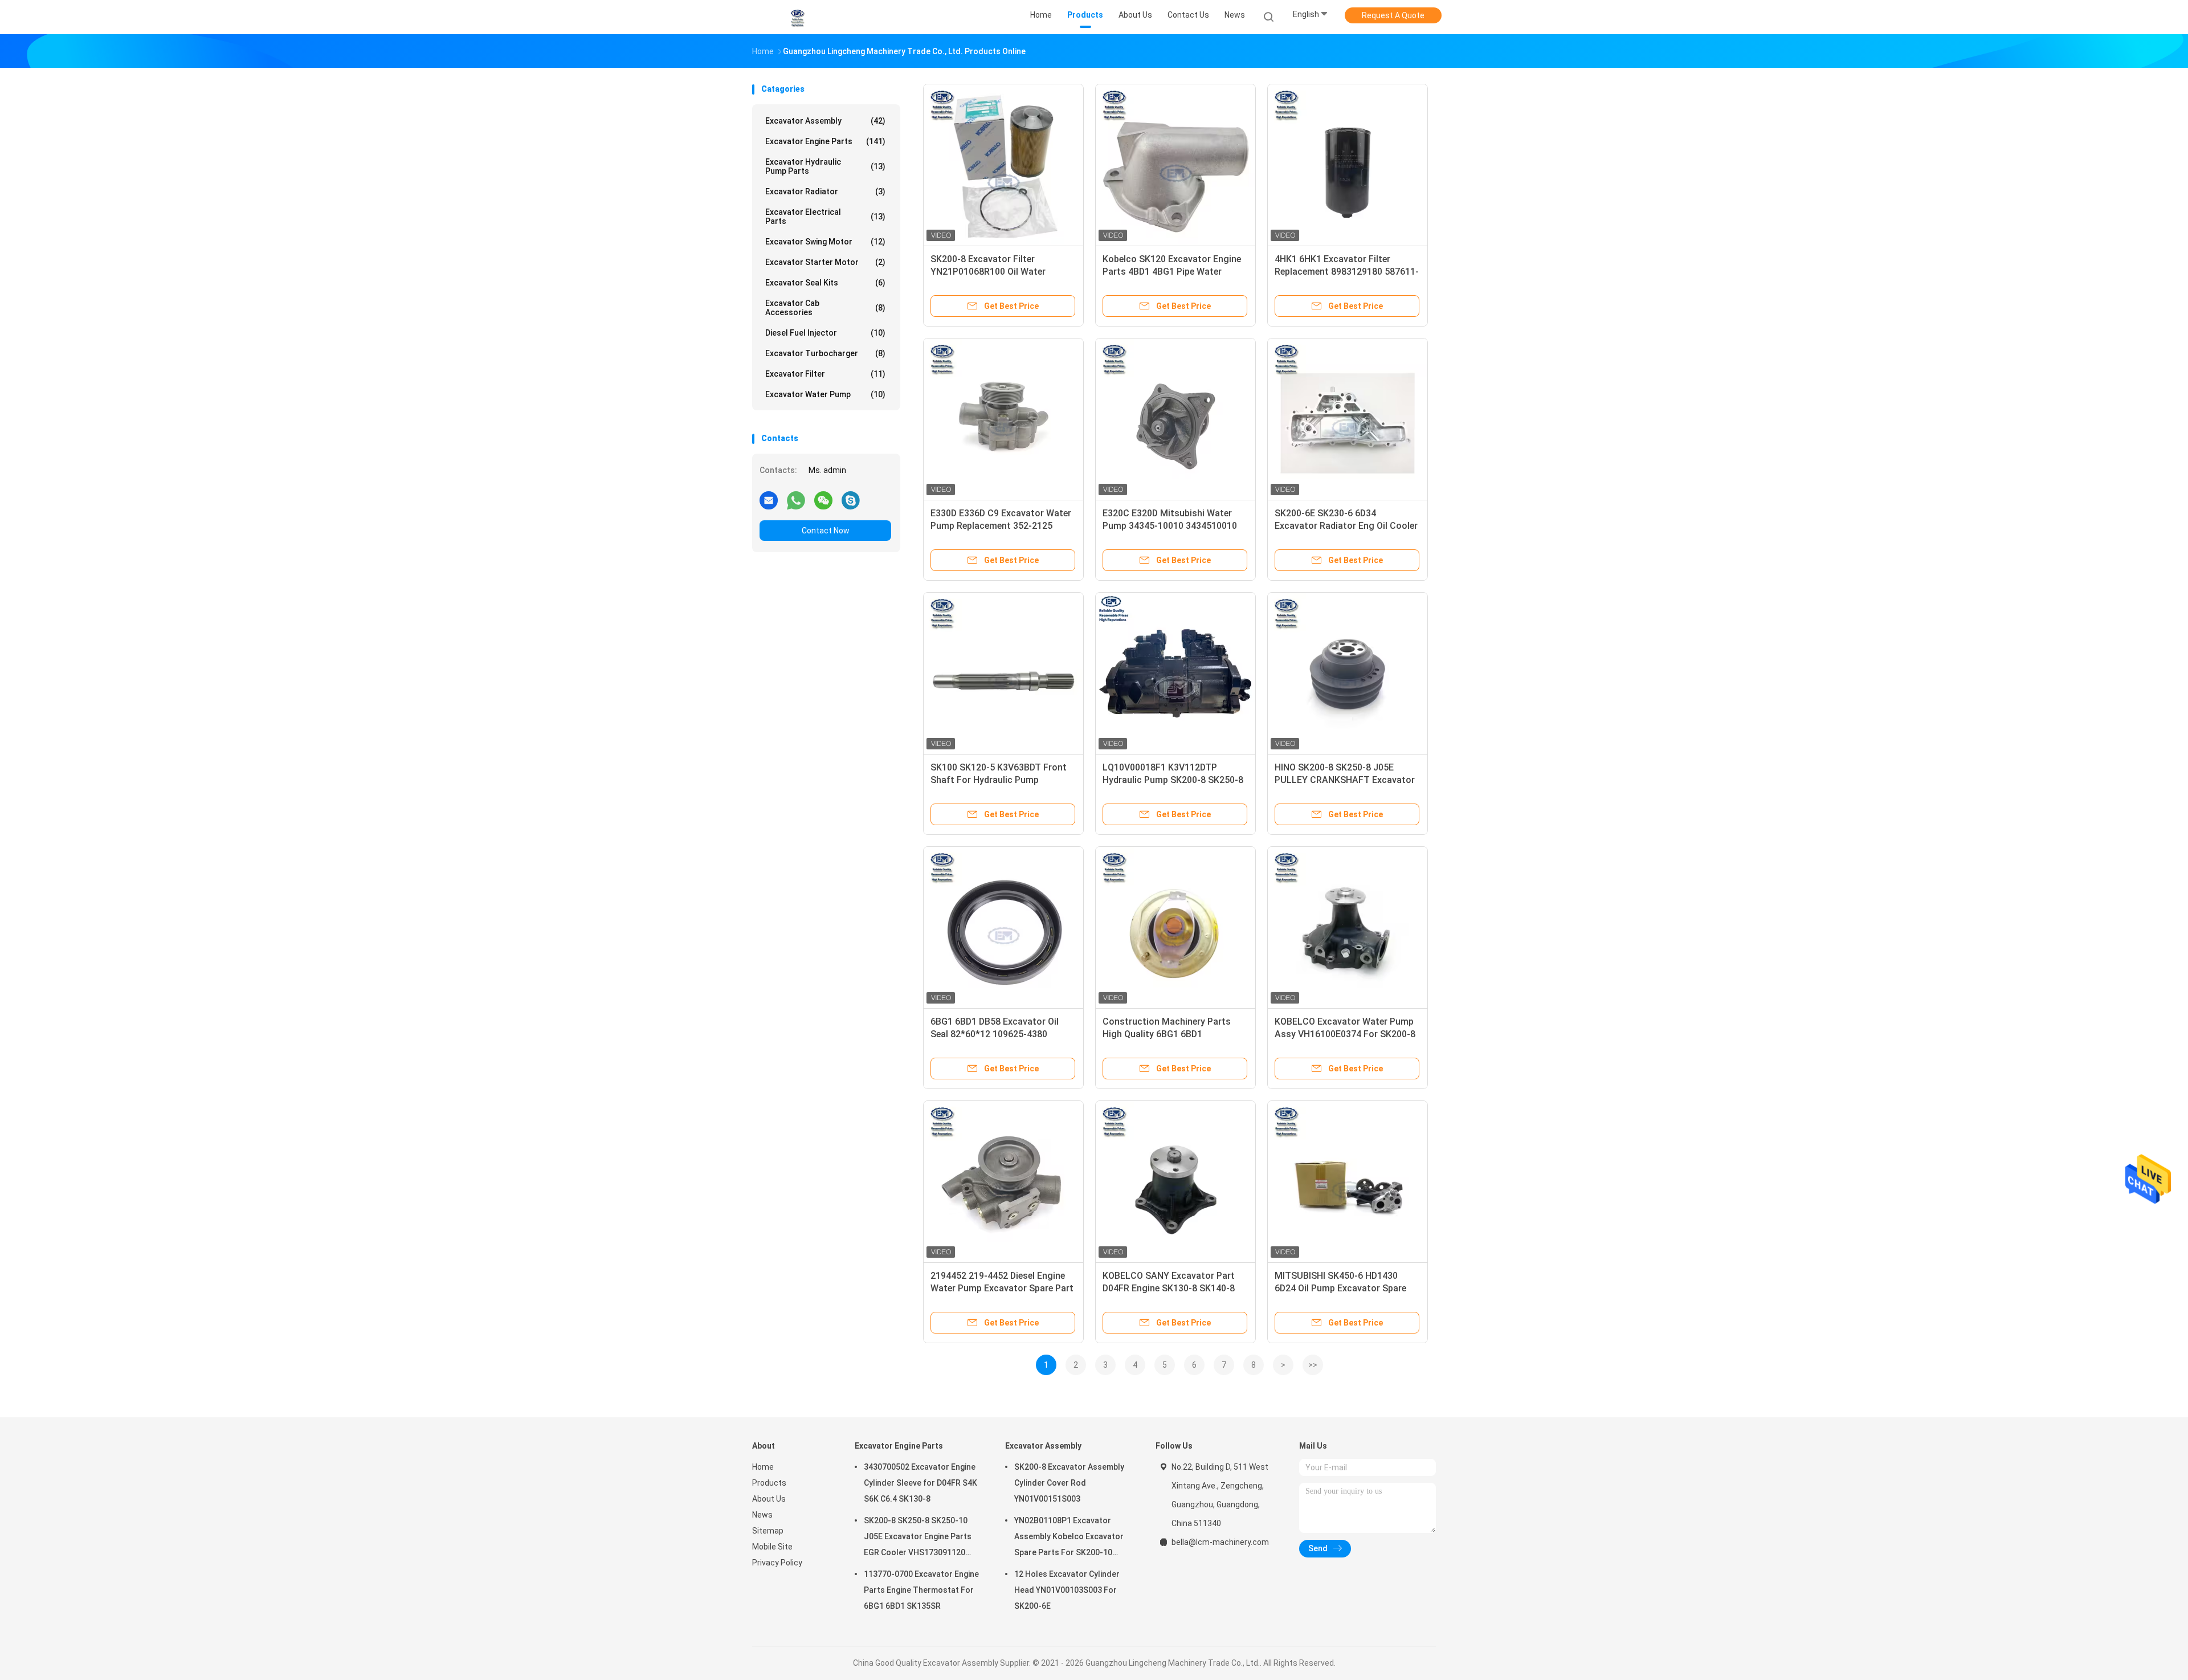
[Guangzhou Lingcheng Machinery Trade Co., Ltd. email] (769, 500)
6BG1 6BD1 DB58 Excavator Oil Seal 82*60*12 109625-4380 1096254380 (995, 1034)
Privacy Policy (777, 1563)
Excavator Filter (825, 374)
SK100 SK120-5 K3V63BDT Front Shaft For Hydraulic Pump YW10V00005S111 (999, 780)
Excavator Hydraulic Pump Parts (825, 166)
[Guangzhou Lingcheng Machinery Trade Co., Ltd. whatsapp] (796, 500)
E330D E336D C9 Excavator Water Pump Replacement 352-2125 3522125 (1001, 526)
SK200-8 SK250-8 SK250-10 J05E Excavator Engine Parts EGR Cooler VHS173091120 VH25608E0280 (918, 1538)
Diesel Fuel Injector (825, 333)
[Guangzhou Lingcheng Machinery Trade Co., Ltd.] (797, 17)
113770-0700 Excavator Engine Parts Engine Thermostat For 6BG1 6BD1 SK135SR (921, 1590)
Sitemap (768, 1531)
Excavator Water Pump (825, 394)
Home (763, 1467)
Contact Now (826, 531)
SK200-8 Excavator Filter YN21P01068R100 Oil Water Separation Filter (988, 272)
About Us (769, 1499)
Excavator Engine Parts (825, 141)
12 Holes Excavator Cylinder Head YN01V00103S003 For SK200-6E (1067, 1590)
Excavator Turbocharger (825, 353)
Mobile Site (772, 1547)
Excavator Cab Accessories (825, 308)
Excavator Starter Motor (825, 262)
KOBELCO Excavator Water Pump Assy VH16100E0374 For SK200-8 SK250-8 (1345, 1034)
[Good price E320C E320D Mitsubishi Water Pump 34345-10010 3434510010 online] (1175, 418)
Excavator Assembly (825, 121)
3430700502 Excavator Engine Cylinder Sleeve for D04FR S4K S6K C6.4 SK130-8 (920, 1483)
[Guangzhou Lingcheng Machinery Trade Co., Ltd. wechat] (823, 500)
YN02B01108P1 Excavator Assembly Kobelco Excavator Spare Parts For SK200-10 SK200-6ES (1069, 1538)
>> (1313, 1365)
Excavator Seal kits (825, 283)
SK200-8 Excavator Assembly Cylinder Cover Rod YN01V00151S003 (1069, 1483)
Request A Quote (1393, 15)
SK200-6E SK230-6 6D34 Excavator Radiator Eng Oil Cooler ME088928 (1346, 526)
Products (769, 1483)
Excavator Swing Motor (825, 242)
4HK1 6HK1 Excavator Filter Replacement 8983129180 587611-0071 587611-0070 (1347, 272)
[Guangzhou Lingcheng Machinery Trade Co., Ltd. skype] (851, 500)
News (762, 1515)
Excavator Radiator (825, 191)
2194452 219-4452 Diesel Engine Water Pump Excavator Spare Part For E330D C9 (1002, 1288)
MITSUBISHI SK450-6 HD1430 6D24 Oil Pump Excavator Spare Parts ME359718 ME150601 (1340, 1288)
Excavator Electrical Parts (825, 217)
